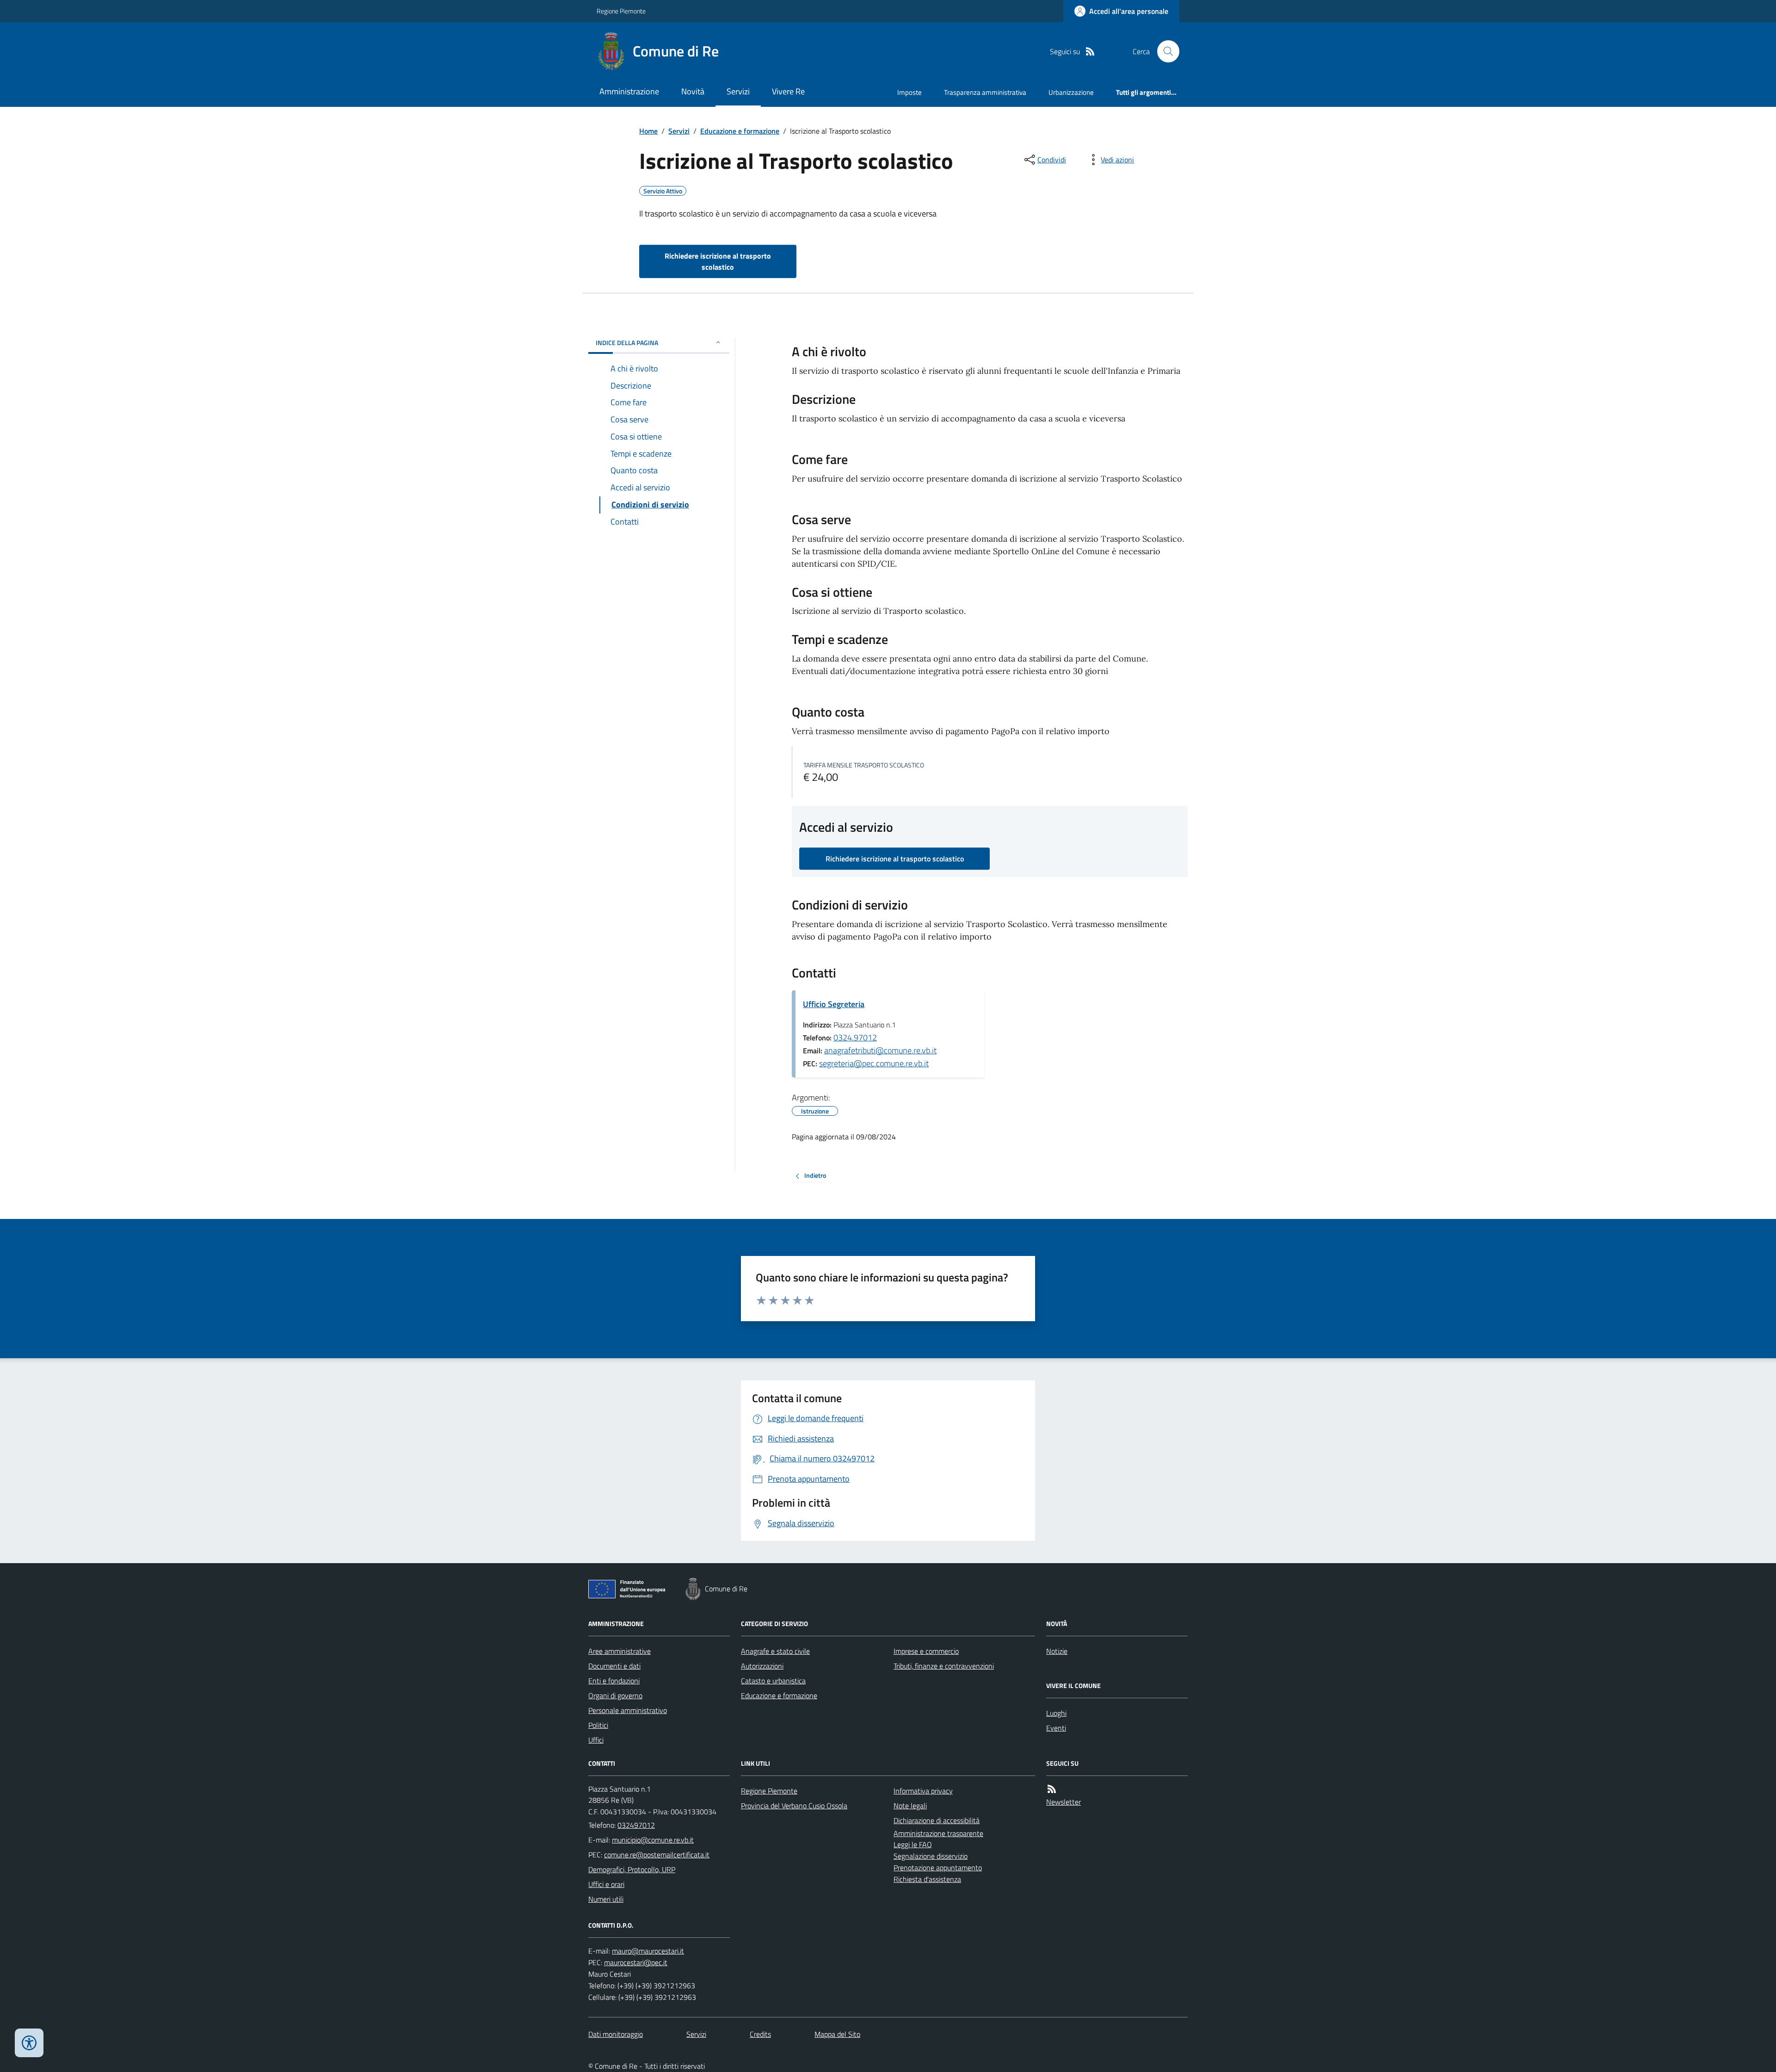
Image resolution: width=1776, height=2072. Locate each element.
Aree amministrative (620, 1651)
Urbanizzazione (1071, 92)
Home (648, 131)
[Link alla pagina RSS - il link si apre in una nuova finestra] (1090, 52)
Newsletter (1064, 1802)
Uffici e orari (606, 1884)
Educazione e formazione (740, 131)
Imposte (910, 92)
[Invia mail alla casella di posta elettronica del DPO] (648, 1951)
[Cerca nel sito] (1165, 51)
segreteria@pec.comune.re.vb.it (874, 1063)
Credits (760, 2034)
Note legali (910, 1806)
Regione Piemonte (621, 11)
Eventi (1056, 1728)
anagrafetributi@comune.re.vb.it (880, 1050)
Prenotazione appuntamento (938, 1868)
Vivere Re (788, 91)
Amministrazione (629, 91)
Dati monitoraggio (616, 2034)
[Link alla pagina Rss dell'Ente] (1052, 1789)
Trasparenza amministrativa (985, 92)
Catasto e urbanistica (773, 1681)
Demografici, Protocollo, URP (632, 1869)
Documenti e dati (614, 1666)
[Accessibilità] (29, 2043)
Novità (693, 91)
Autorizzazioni (762, 1666)
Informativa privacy (923, 1791)
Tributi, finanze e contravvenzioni (944, 1666)
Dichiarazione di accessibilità (937, 1820)
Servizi (738, 91)
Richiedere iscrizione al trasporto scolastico (718, 261)
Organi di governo (615, 1695)
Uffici (596, 1740)
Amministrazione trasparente (938, 1833)
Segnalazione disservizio (931, 1856)
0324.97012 (855, 1037)
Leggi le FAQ (913, 1844)
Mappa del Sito (837, 2034)
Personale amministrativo (628, 1710)
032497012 (636, 1825)
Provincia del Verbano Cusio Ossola (794, 1806)
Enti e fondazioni (614, 1681)
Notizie (1057, 1651)
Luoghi (1056, 1713)
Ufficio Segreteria (834, 1004)
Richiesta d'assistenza (927, 1879)
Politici (598, 1725)
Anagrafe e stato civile (775, 1651)
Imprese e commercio (926, 1651)
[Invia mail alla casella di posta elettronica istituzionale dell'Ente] (653, 1840)
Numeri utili (606, 1899)
